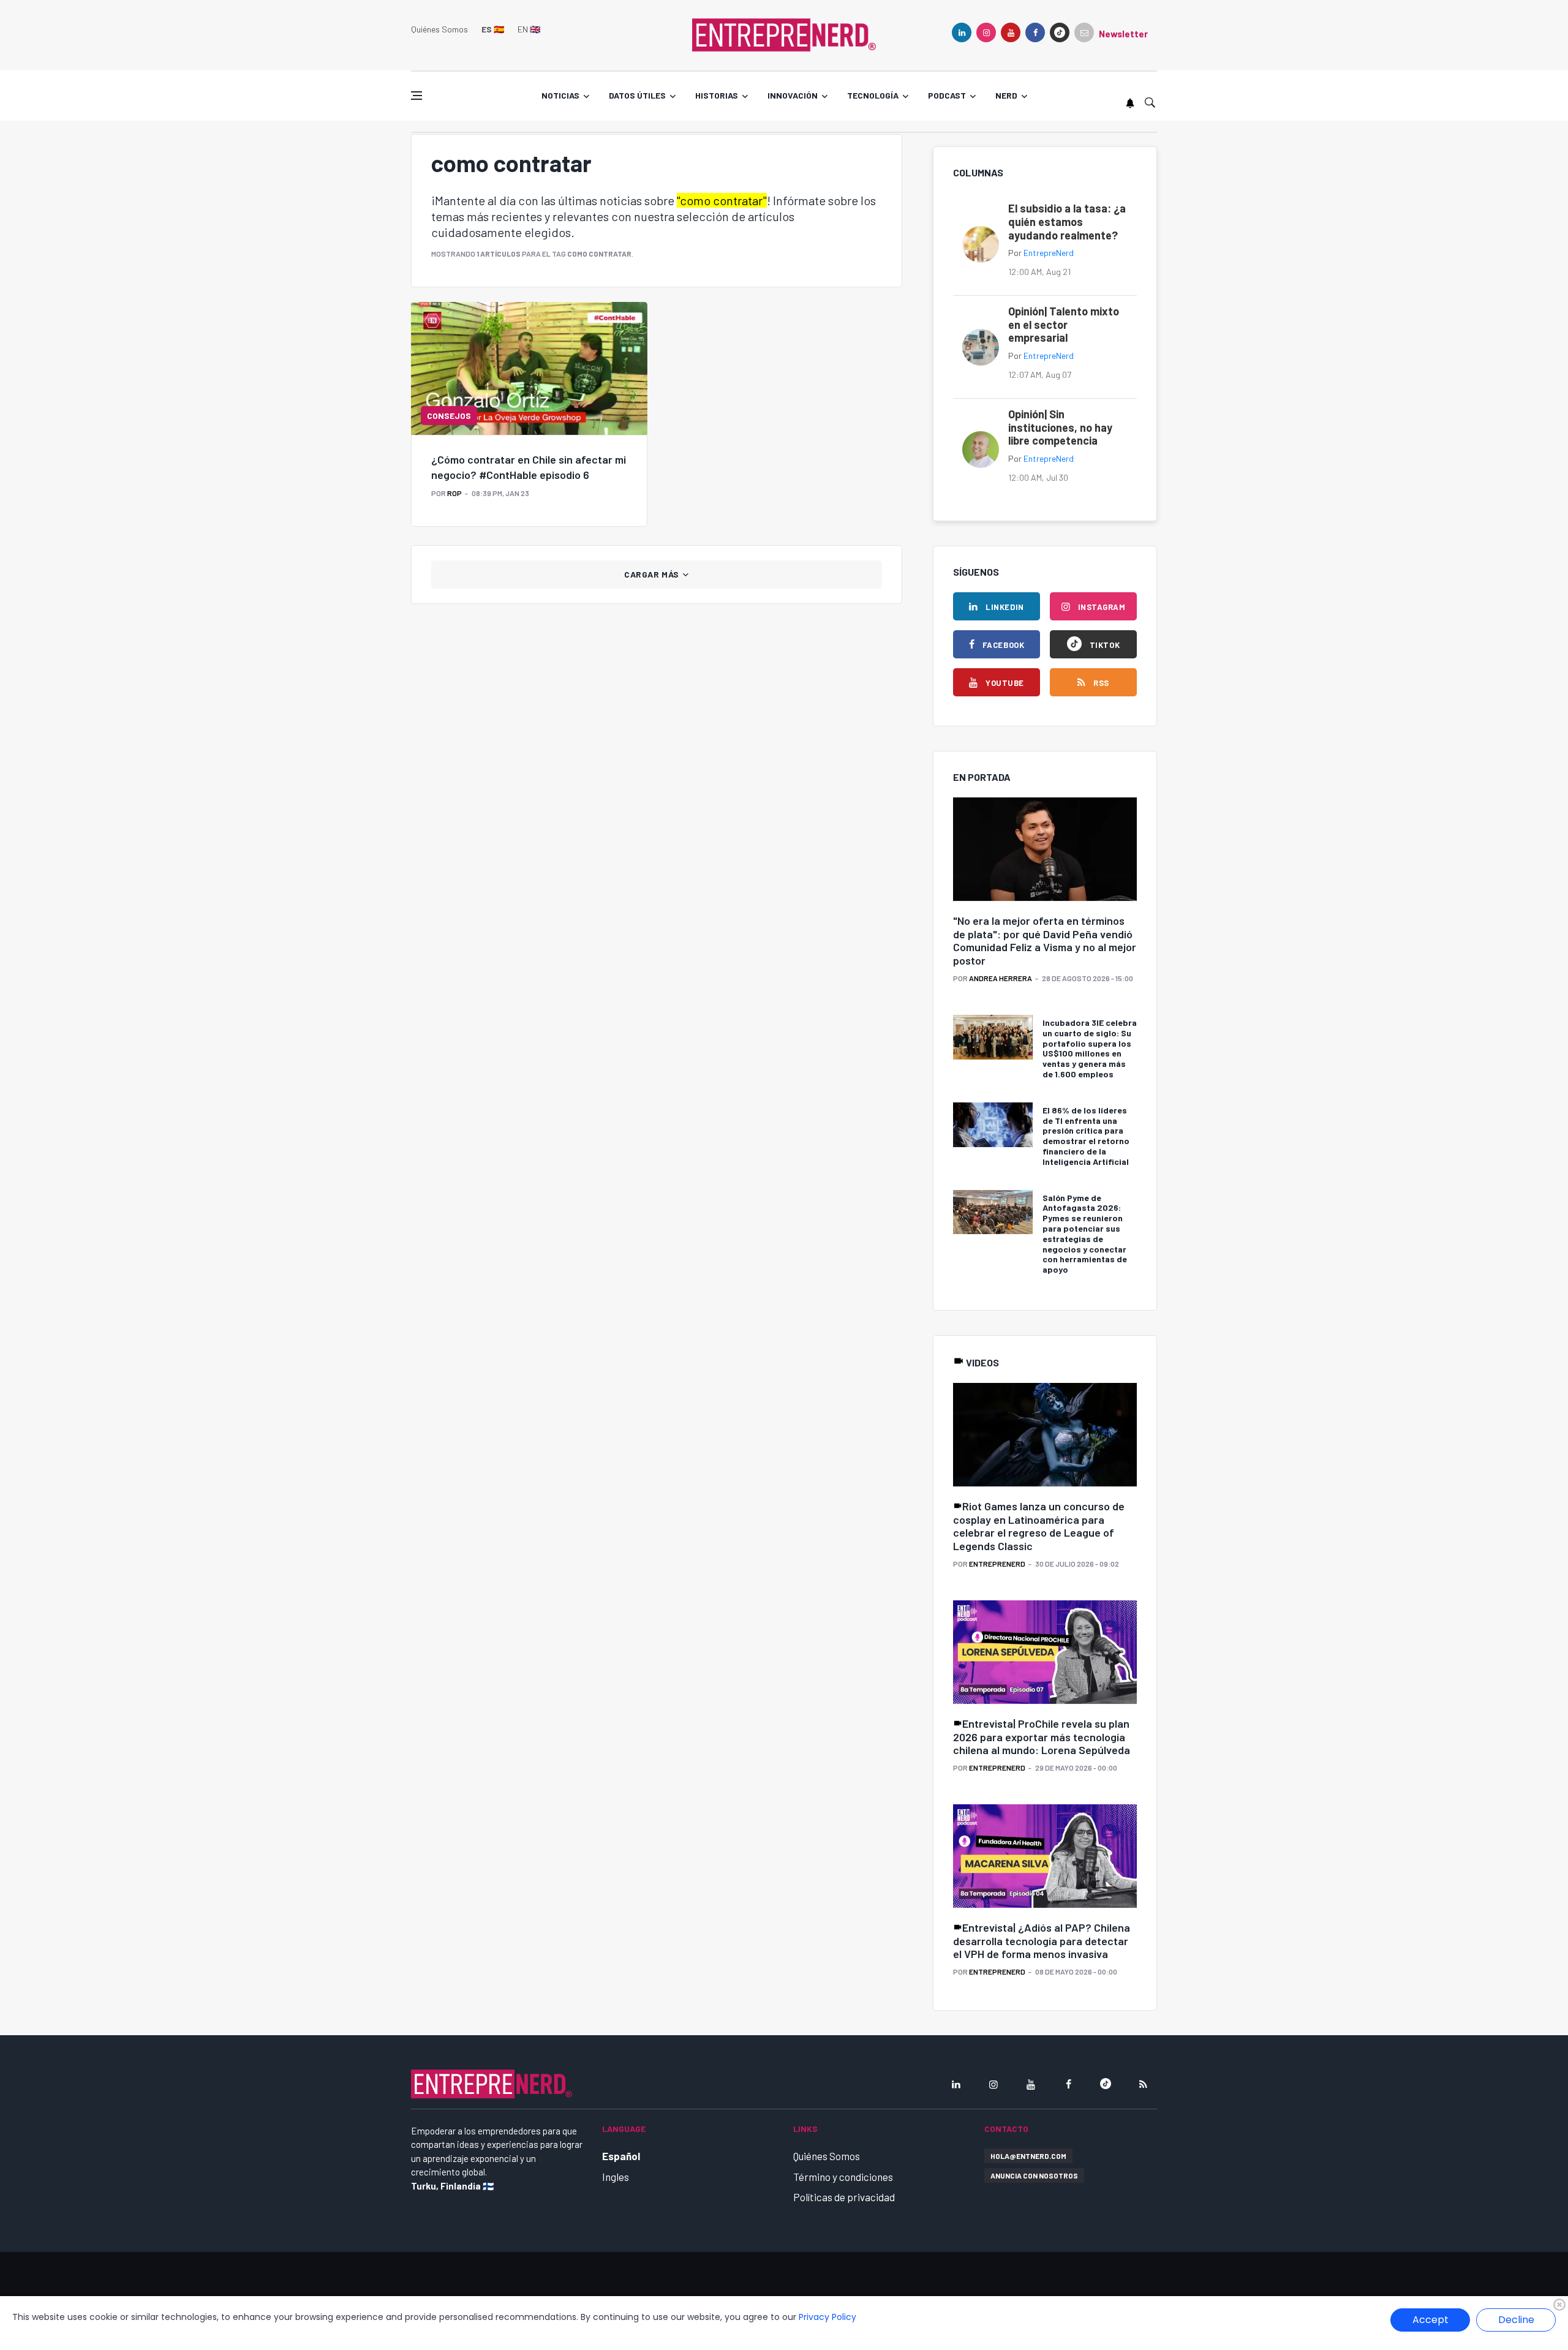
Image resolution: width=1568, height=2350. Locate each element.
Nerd (1006, 95)
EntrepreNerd (1049, 253)
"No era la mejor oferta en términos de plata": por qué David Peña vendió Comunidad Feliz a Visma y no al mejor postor (1045, 940)
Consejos (449, 416)
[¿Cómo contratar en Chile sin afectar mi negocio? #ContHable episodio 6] (529, 368)
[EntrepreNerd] (784, 34)
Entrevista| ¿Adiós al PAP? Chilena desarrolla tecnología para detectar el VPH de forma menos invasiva (1042, 1941)
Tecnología (873, 95)
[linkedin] (962, 32)
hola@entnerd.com (1028, 2156)
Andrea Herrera (1001, 978)
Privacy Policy (827, 2317)
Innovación (793, 95)
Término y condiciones (843, 2177)
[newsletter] (1084, 32)
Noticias (560, 95)
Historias (717, 95)
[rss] (1143, 2084)
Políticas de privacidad (844, 2197)
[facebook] (1035, 32)
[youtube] (1011, 32)
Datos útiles (637, 95)
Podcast (947, 95)
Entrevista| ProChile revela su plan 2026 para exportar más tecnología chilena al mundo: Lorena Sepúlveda (1042, 1737)
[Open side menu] (417, 96)
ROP (454, 493)
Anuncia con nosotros (1034, 2175)
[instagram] (986, 32)
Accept (1430, 2320)
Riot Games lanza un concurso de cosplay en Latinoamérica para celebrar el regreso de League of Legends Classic (1039, 1526)
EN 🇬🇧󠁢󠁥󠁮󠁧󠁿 (529, 29)
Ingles (616, 2177)
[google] (1060, 32)
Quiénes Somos (439, 29)
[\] (1045, 850)
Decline (1516, 2320)
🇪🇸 (493, 29)
